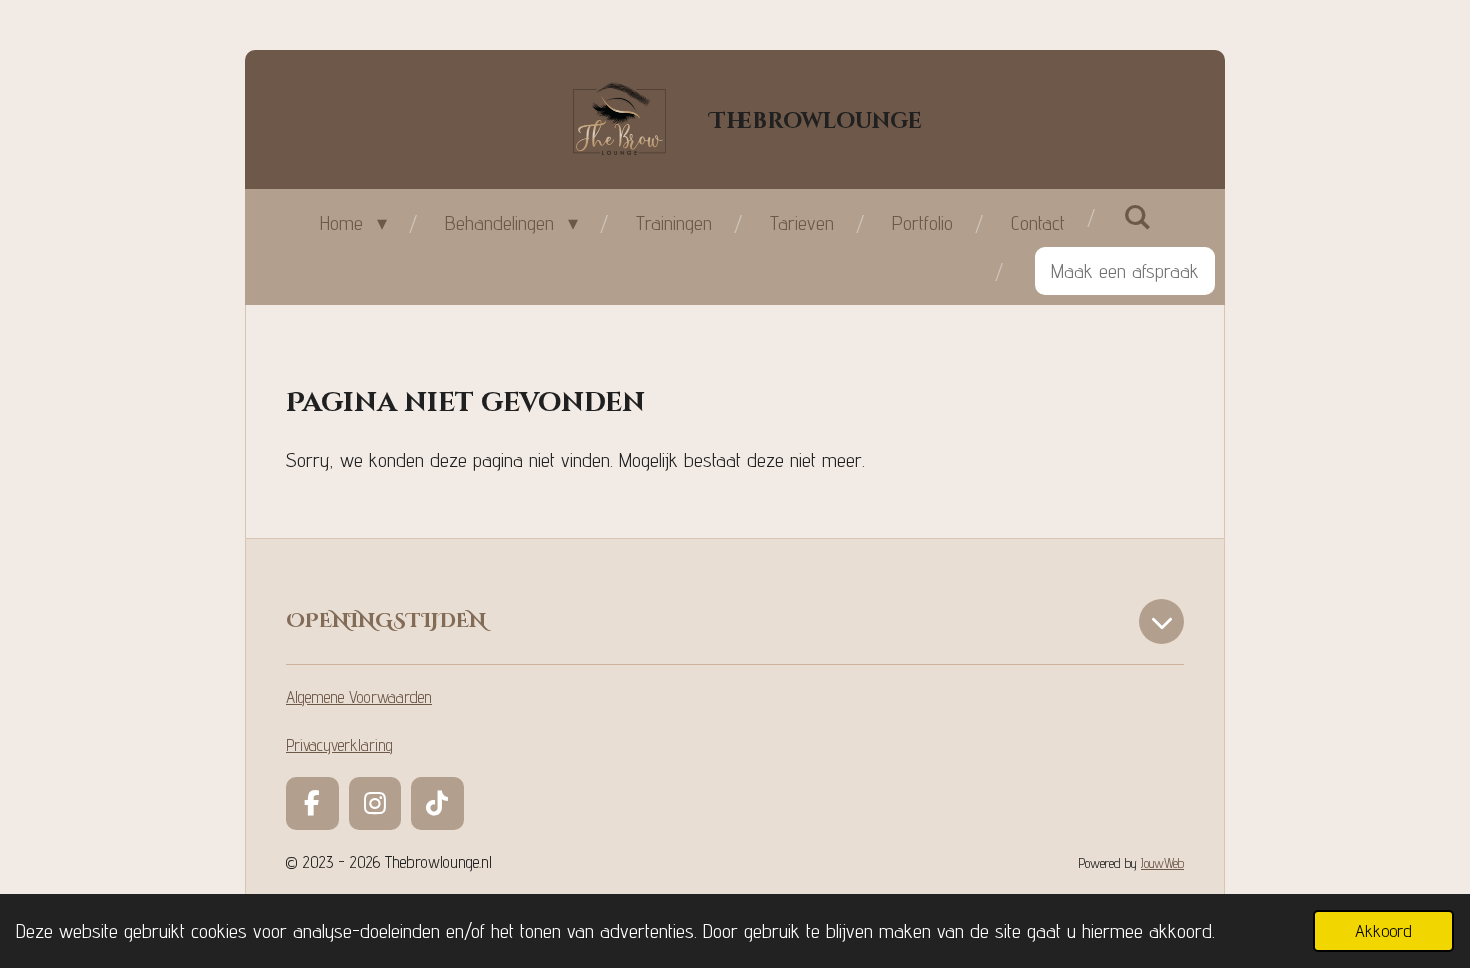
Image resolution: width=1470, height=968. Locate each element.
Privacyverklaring (339, 745)
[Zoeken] (1137, 217)
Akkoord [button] (1383, 930)
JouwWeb (1162, 862)
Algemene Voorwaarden (359, 697)
